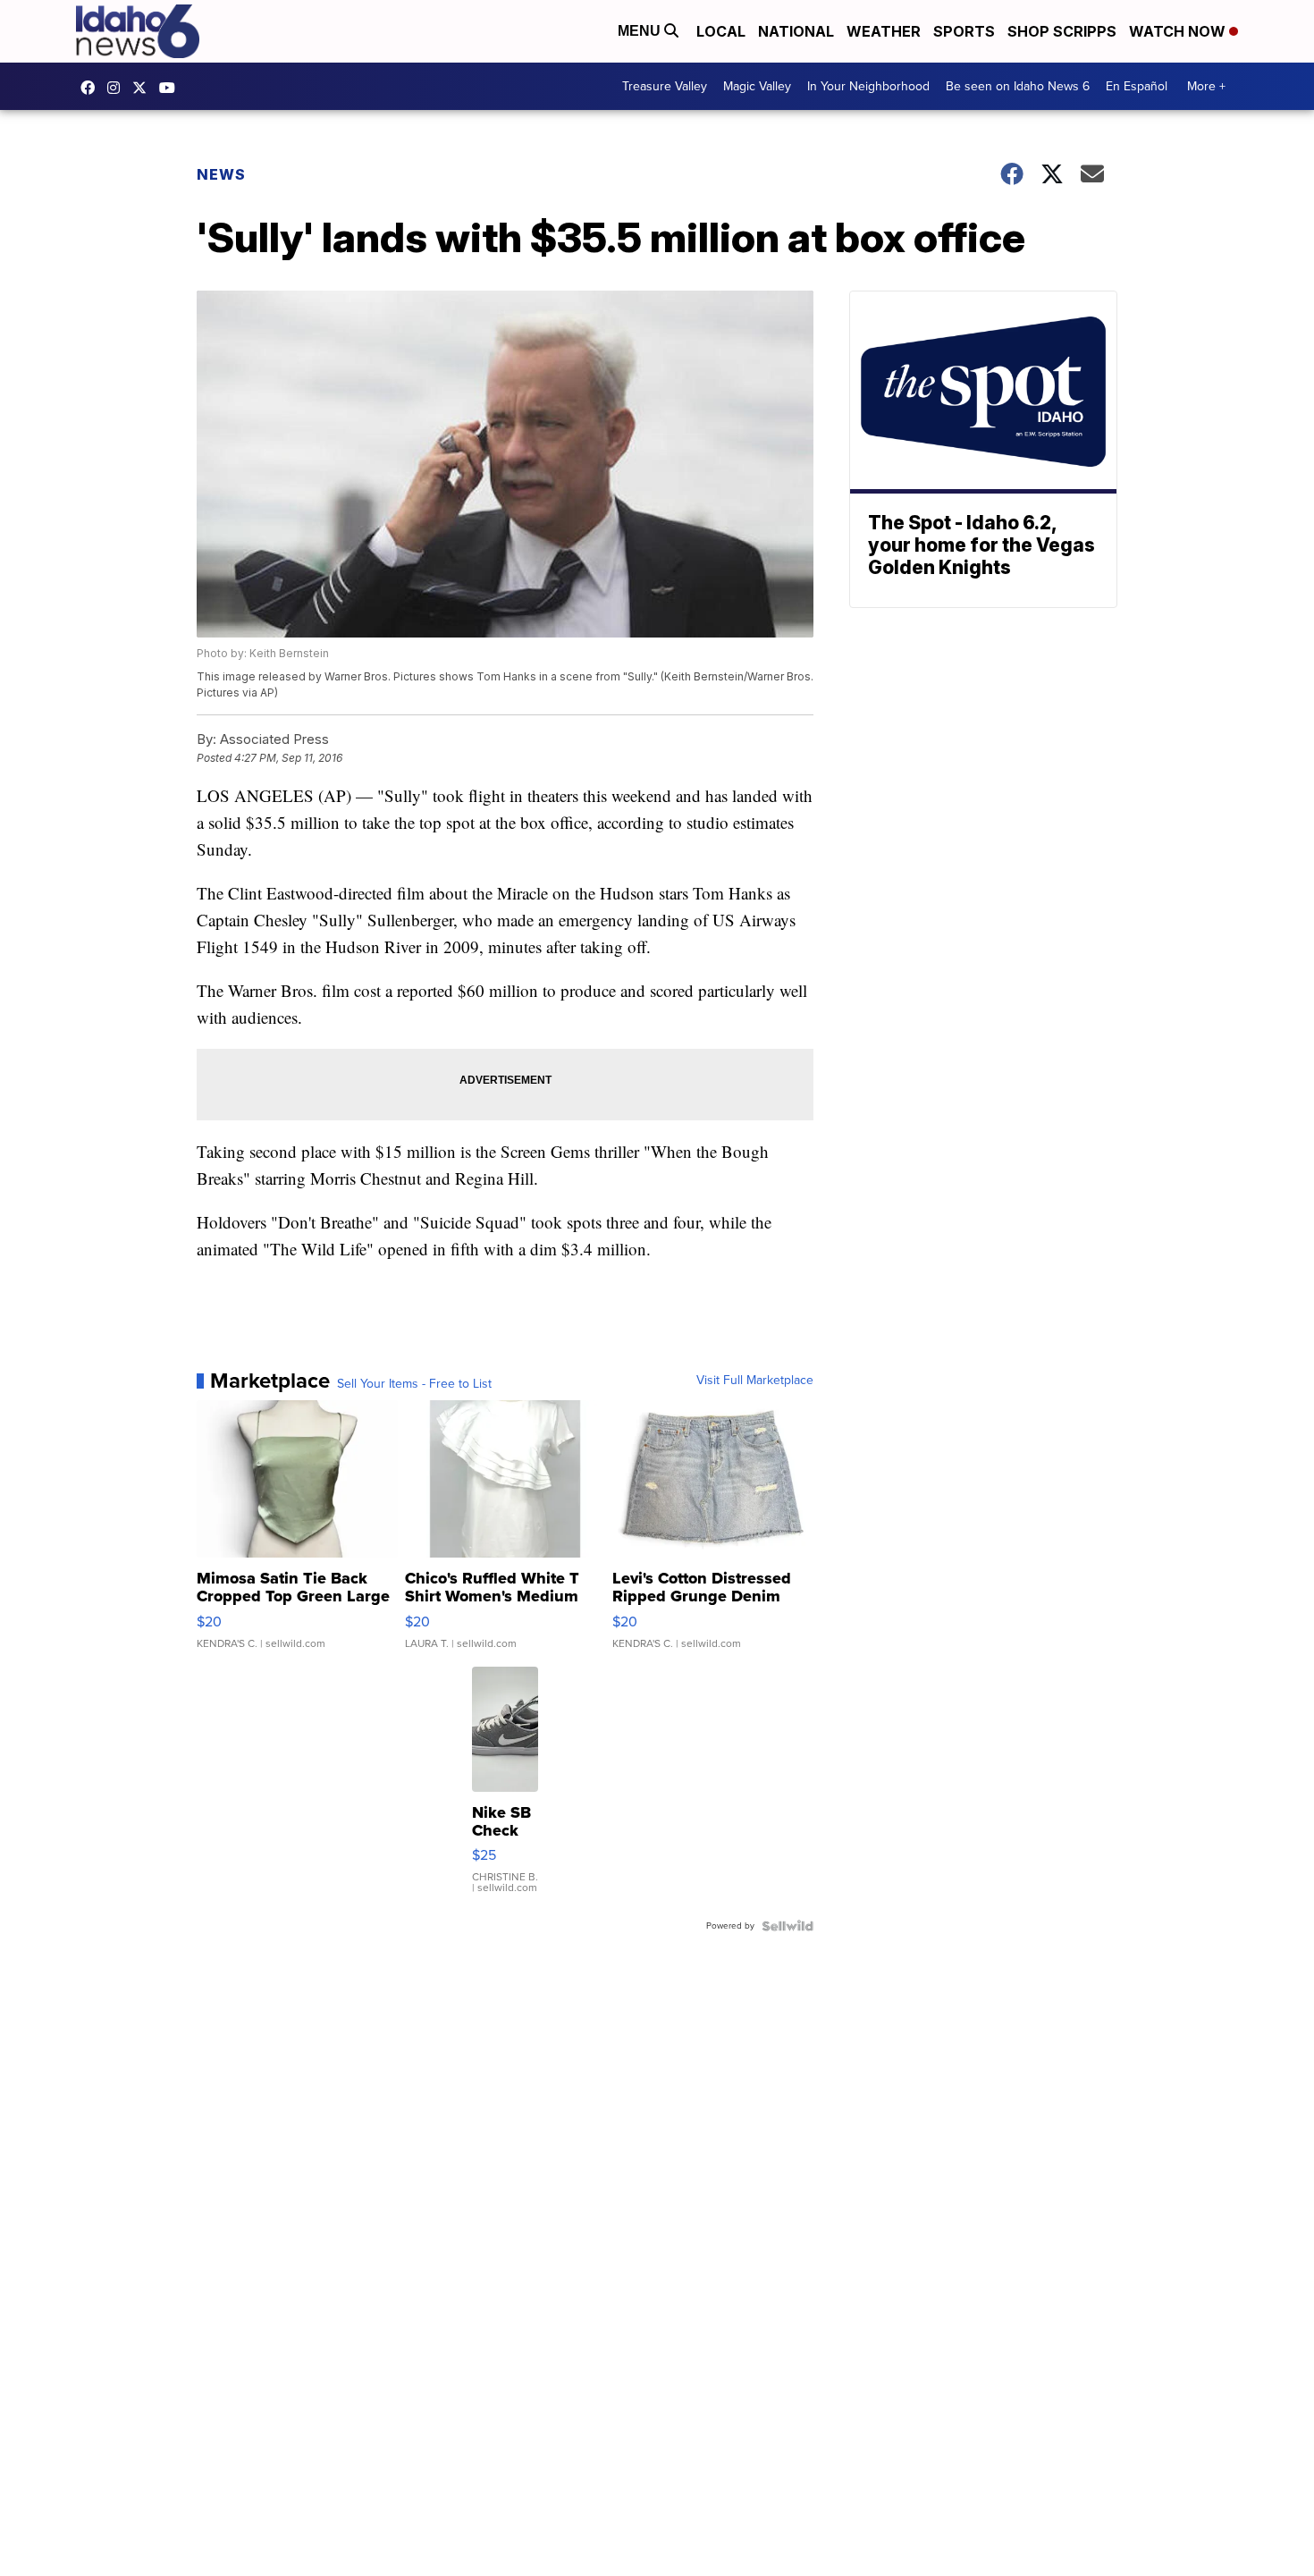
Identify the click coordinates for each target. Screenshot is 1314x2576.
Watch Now (1179, 31)
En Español (1137, 86)
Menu (641, 31)
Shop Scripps (1062, 31)
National (796, 31)
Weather (884, 31)
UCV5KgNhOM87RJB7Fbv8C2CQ (172, 88)
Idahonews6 (92, 88)
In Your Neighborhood (868, 86)
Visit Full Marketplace (755, 1381)
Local (721, 31)
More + (1206, 86)
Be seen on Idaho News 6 (1018, 86)
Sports (964, 31)
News (221, 174)
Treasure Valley (665, 86)
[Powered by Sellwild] (788, 1926)
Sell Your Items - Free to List (414, 1384)
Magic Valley (757, 86)
